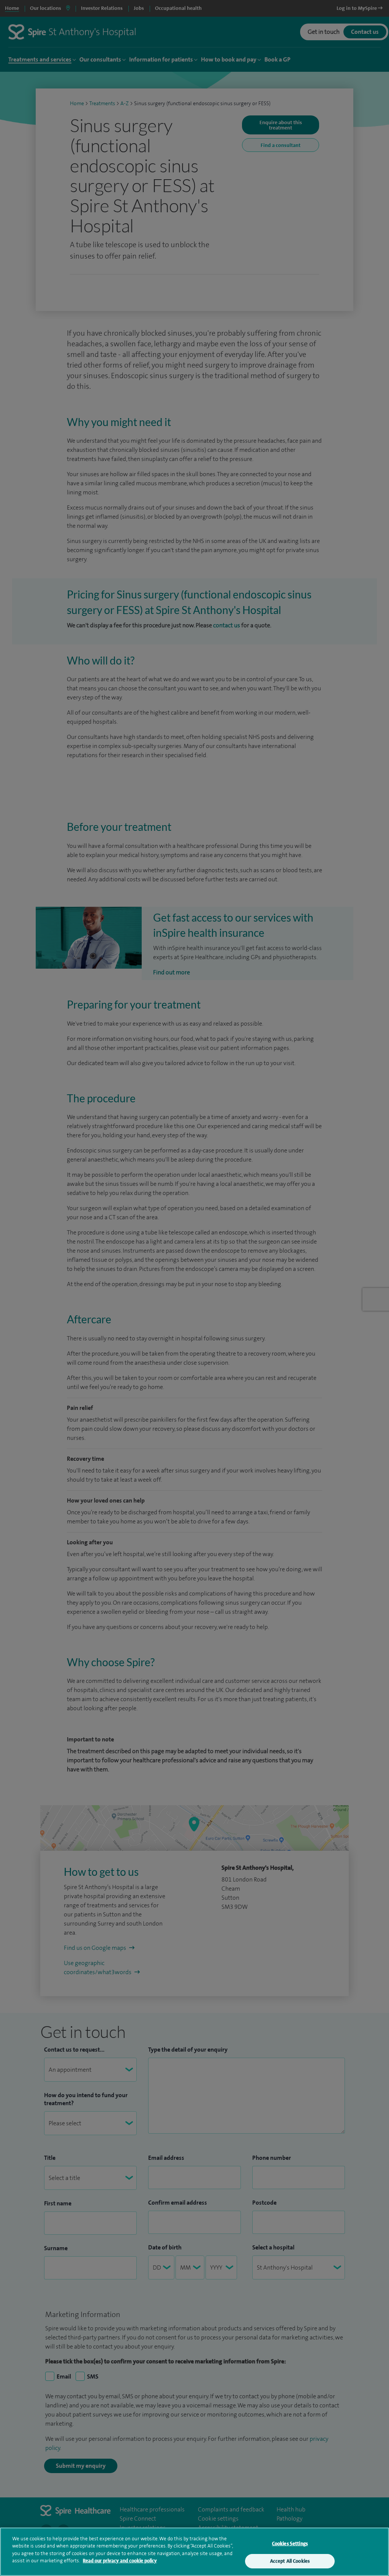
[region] (194, 2552)
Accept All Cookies (290, 2561)
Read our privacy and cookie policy (120, 2561)
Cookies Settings (290, 2544)
